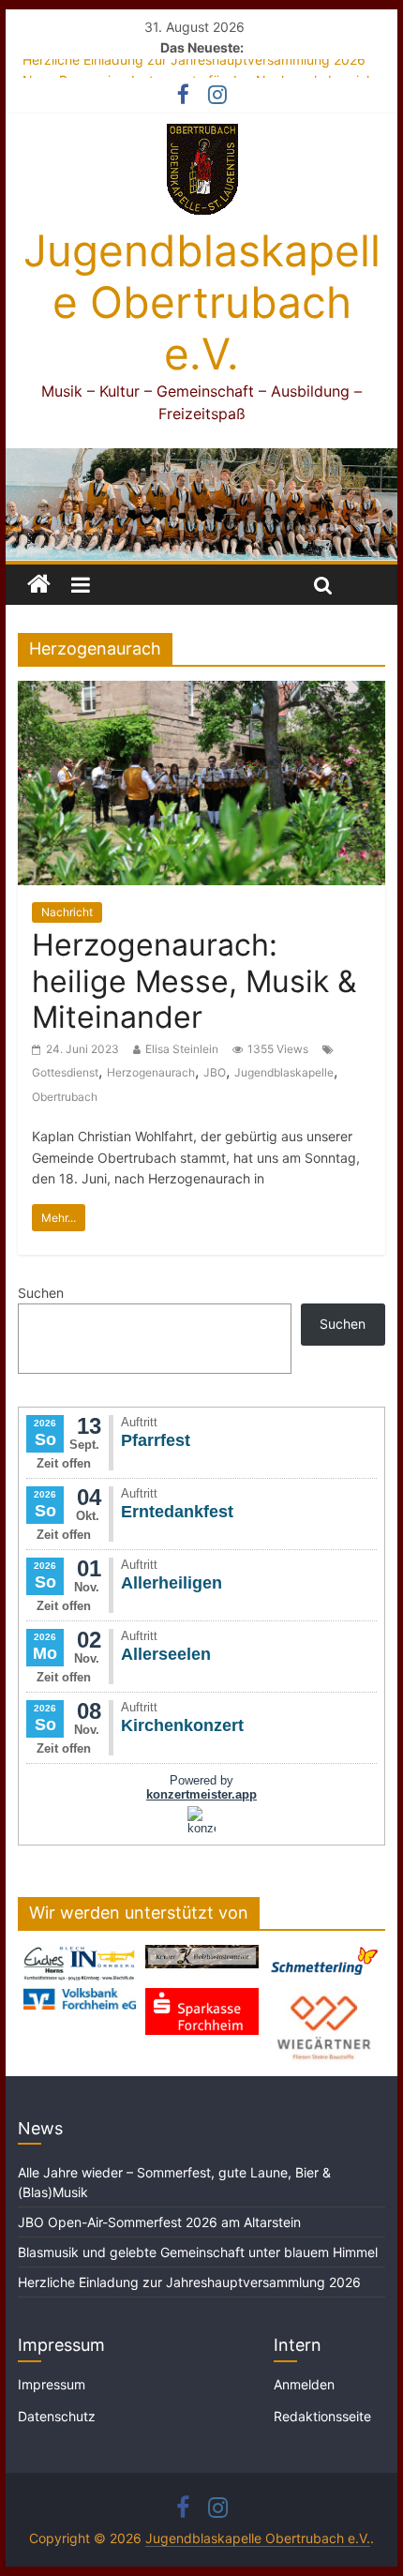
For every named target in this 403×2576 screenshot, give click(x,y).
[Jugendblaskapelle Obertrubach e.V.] (201, 459)
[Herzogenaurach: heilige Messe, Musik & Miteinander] (201, 692)
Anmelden (304, 2384)
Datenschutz (57, 2416)
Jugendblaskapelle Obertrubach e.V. (202, 302)
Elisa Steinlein (182, 1049)
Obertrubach (65, 1097)
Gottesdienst (65, 1072)
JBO (215, 1072)
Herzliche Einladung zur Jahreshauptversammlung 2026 (194, 68)
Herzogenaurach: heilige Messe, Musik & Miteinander (194, 981)
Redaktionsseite (322, 2416)
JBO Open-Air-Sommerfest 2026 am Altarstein (159, 2222)
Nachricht (67, 912)
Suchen (41, 1293)
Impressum (52, 2384)
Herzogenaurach (151, 1072)
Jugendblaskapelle (284, 1072)
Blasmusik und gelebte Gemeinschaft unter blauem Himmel (198, 2252)
